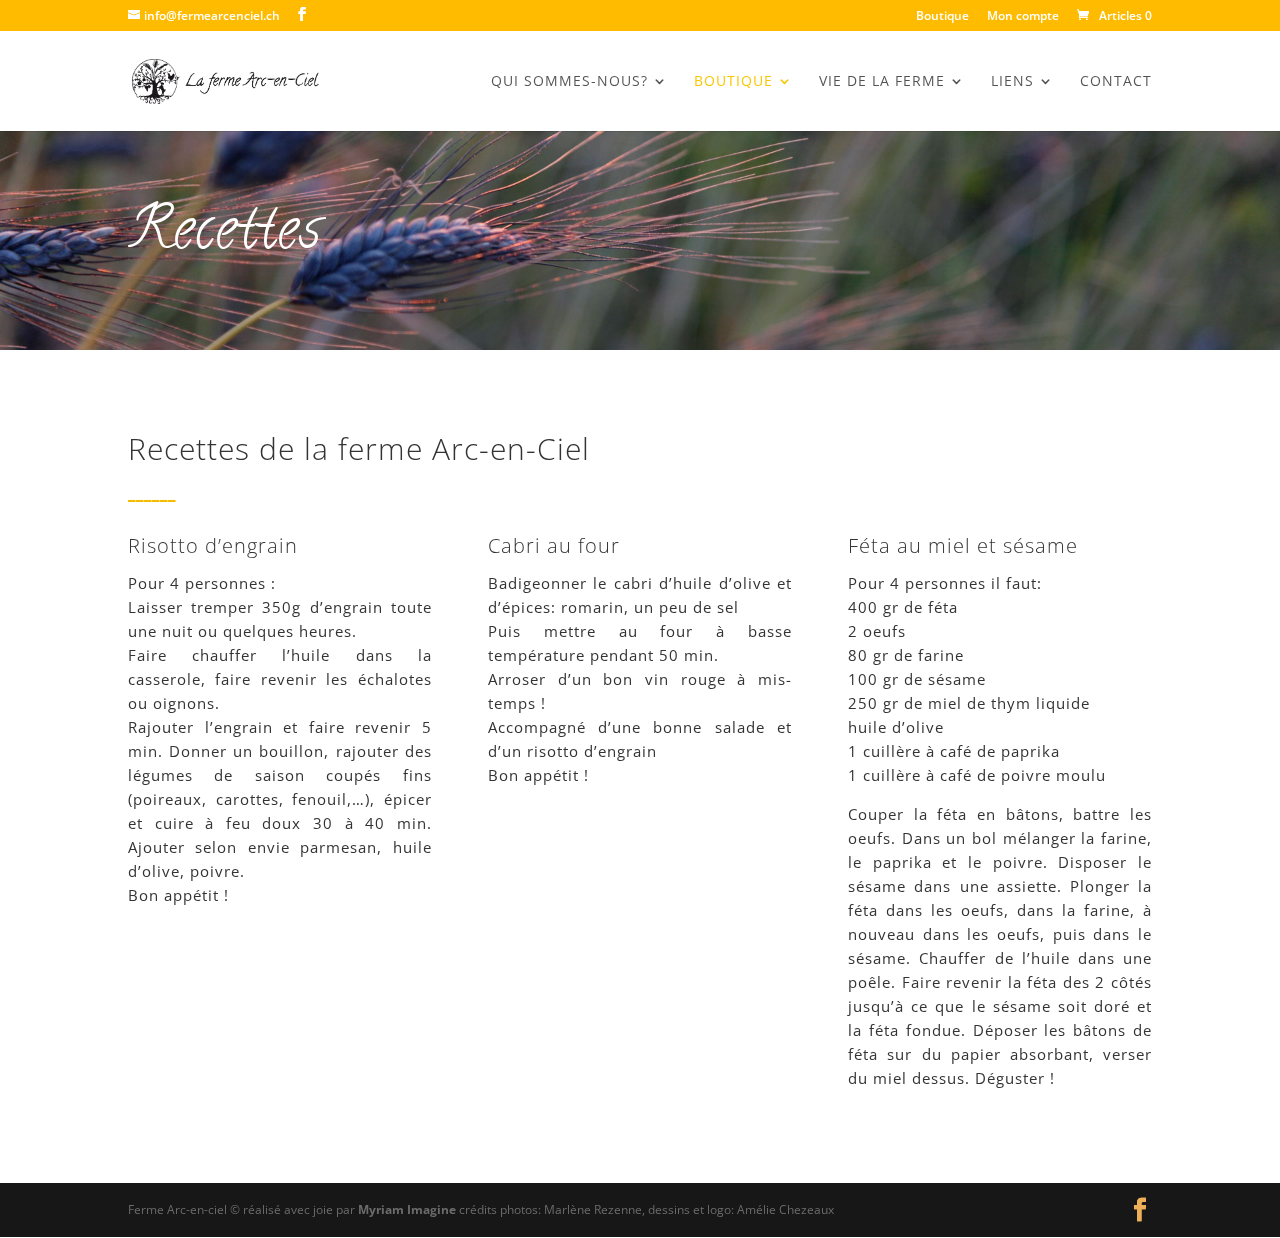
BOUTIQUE (733, 82)
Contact (1116, 82)
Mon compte (1023, 17)
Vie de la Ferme (882, 82)
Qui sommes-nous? (569, 82)
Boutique (942, 17)
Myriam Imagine (407, 1209)
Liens (1012, 82)
